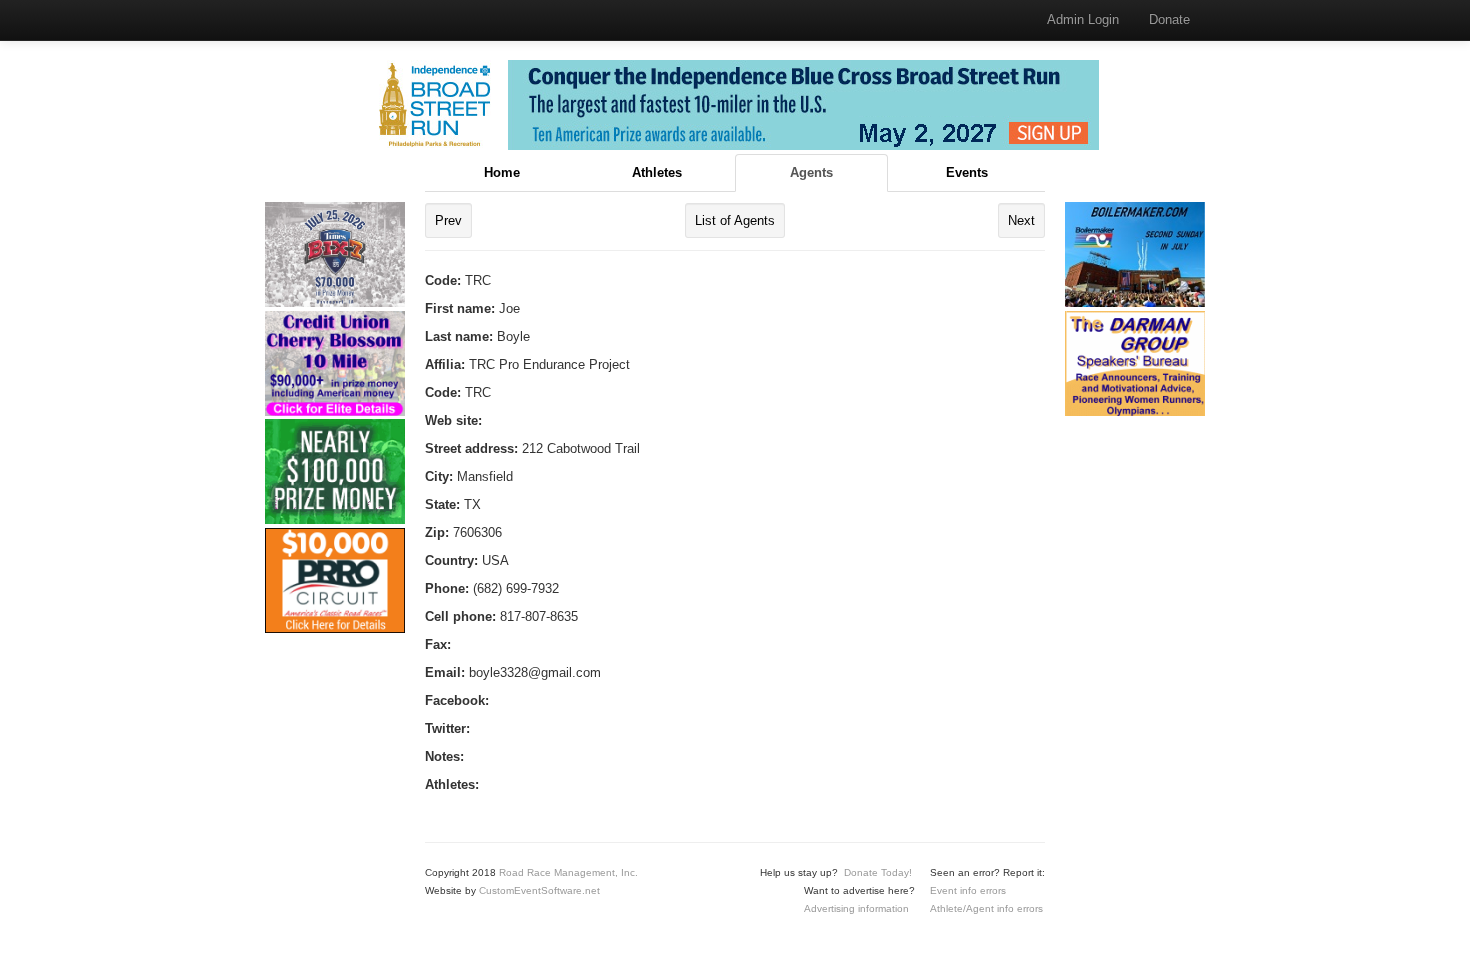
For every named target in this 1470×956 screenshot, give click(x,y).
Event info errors (968, 890)
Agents (811, 172)
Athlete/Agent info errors (986, 908)
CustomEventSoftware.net (539, 890)
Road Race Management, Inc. (568, 872)
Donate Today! (878, 872)
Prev (448, 220)
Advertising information (856, 908)
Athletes (657, 172)
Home (502, 172)
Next (1021, 220)
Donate (1169, 19)
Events (967, 172)
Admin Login (1083, 19)
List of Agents (735, 220)
